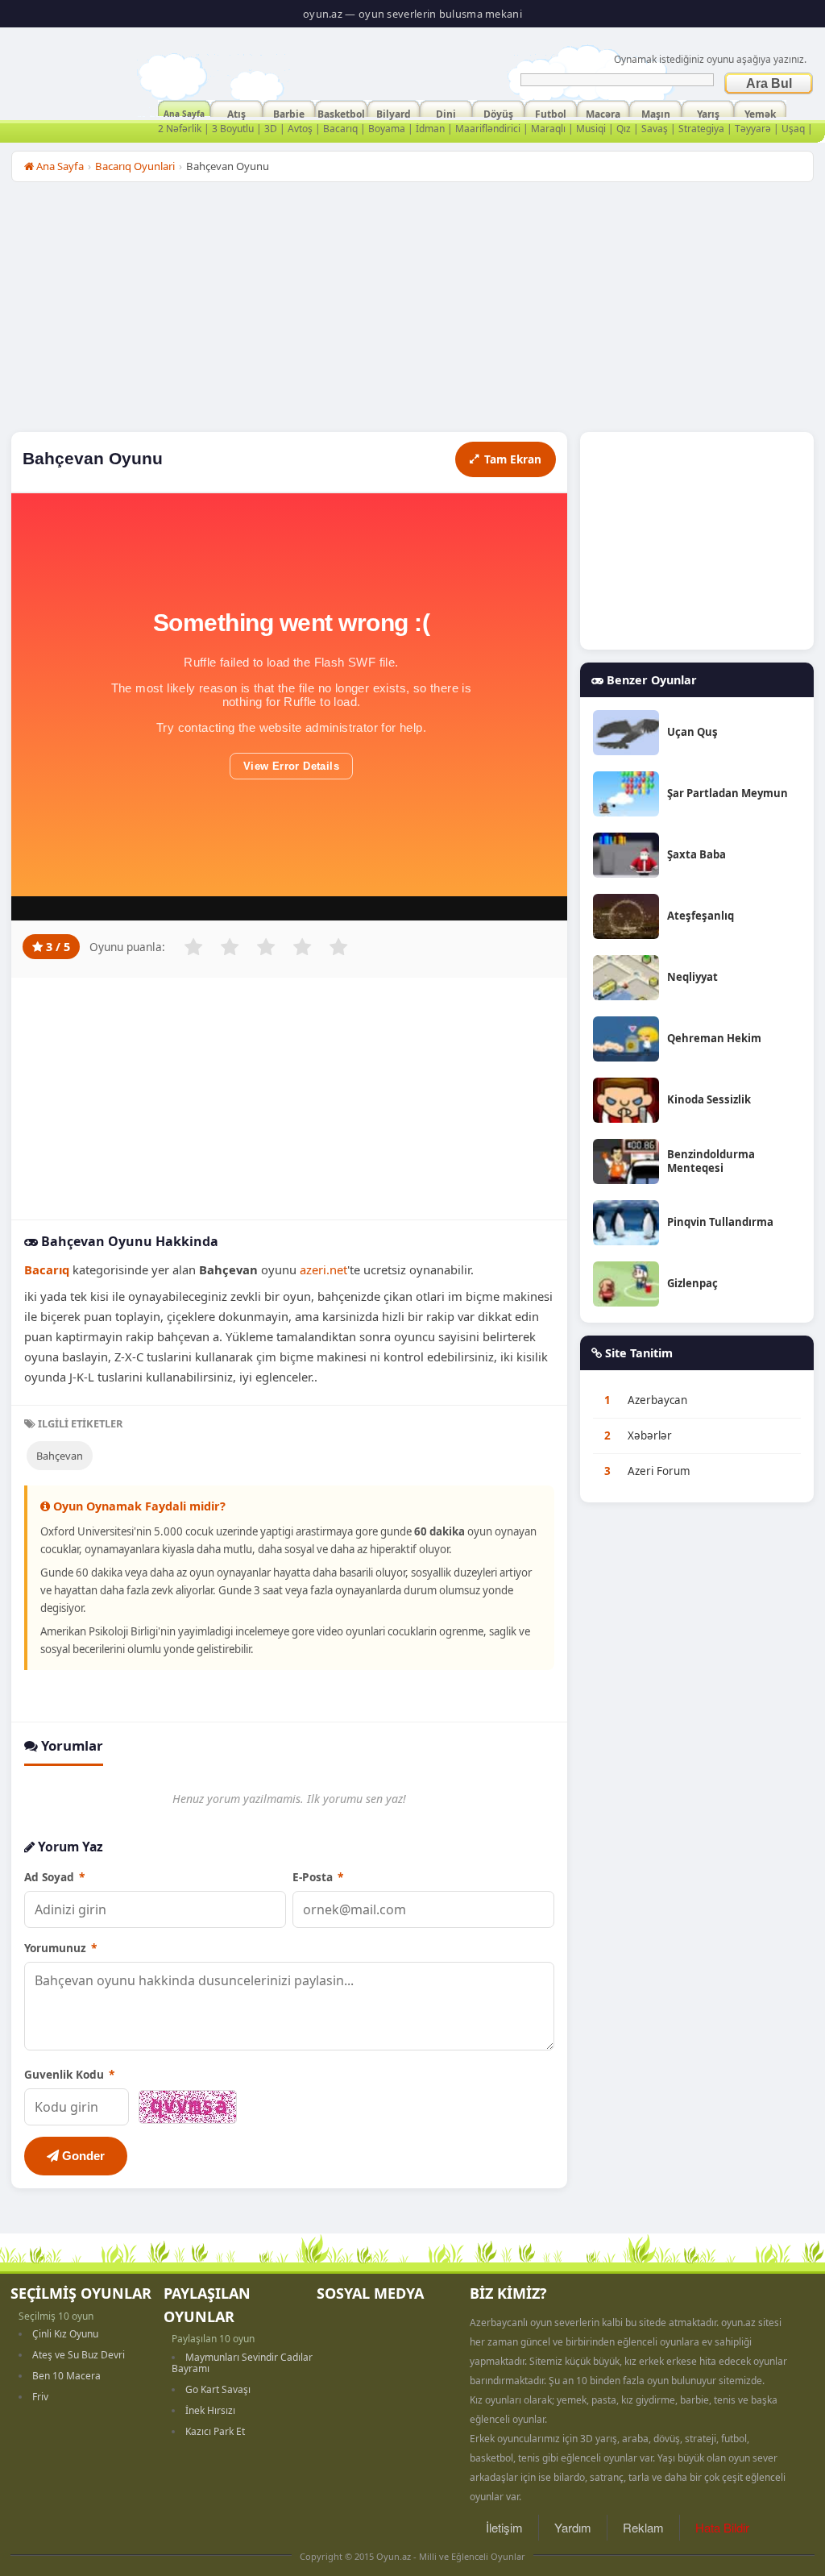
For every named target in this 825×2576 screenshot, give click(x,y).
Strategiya (701, 129)
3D (271, 129)
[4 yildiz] (302, 947)
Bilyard (394, 112)
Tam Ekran (513, 459)
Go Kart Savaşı (218, 2389)
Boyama (387, 129)
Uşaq (793, 129)
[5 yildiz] (338, 947)
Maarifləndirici (488, 129)
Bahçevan (60, 1456)
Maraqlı (548, 129)
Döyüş (498, 112)
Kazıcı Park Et (215, 2431)
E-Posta (318, 1877)
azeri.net (323, 1269)
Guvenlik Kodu (69, 2074)
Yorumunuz (60, 1948)
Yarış (708, 112)
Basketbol (341, 112)
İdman (430, 129)
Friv (40, 2397)
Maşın (656, 112)
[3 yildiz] (266, 947)
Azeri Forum (659, 1471)
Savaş (655, 129)
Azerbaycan (657, 1400)
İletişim (504, 2527)
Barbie (289, 112)
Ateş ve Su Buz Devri (79, 2355)
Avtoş (300, 129)
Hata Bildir (722, 2527)
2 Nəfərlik (180, 129)
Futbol (551, 112)
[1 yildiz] (193, 947)
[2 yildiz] (230, 947)
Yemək (760, 112)
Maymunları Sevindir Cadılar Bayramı (242, 2363)
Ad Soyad (54, 1877)
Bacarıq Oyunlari (135, 166)
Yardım (573, 2527)
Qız (624, 129)
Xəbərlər (650, 1435)
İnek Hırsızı (210, 2410)
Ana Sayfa (184, 112)
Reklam (643, 2527)
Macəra (603, 112)
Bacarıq (340, 129)
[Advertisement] (412, 311)
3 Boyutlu (233, 129)
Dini (446, 112)
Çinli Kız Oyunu (65, 2334)
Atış (236, 112)
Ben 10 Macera (66, 2376)
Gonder (82, 2156)
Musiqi (591, 129)
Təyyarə (753, 129)
